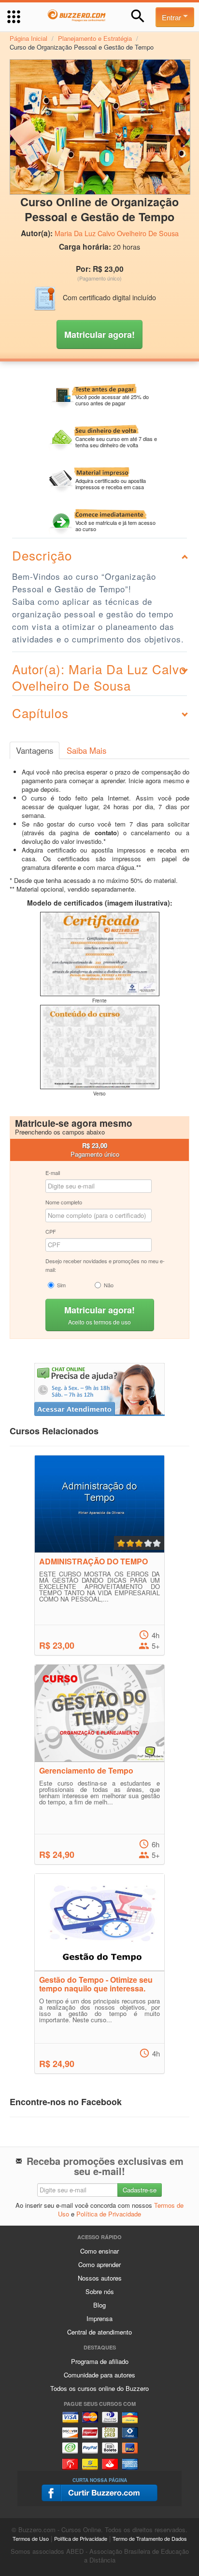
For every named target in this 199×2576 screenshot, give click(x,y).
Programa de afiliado (100, 2361)
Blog (99, 2305)
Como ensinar (99, 2251)
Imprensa (99, 2318)
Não (109, 1285)
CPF (51, 1231)
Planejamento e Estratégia (95, 38)
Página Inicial (28, 38)
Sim (61, 1285)
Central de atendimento (99, 2332)
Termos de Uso (31, 2538)
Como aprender (99, 2264)
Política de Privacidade (109, 2214)
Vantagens (35, 750)
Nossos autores (100, 2278)
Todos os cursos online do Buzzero (99, 2388)
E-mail (53, 1173)
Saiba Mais (86, 750)
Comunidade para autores (99, 2375)
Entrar (172, 17)
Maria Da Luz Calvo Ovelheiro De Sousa (117, 233)
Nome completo (64, 1202)
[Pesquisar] (138, 16)
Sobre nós (100, 2291)
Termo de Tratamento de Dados (150, 2538)
